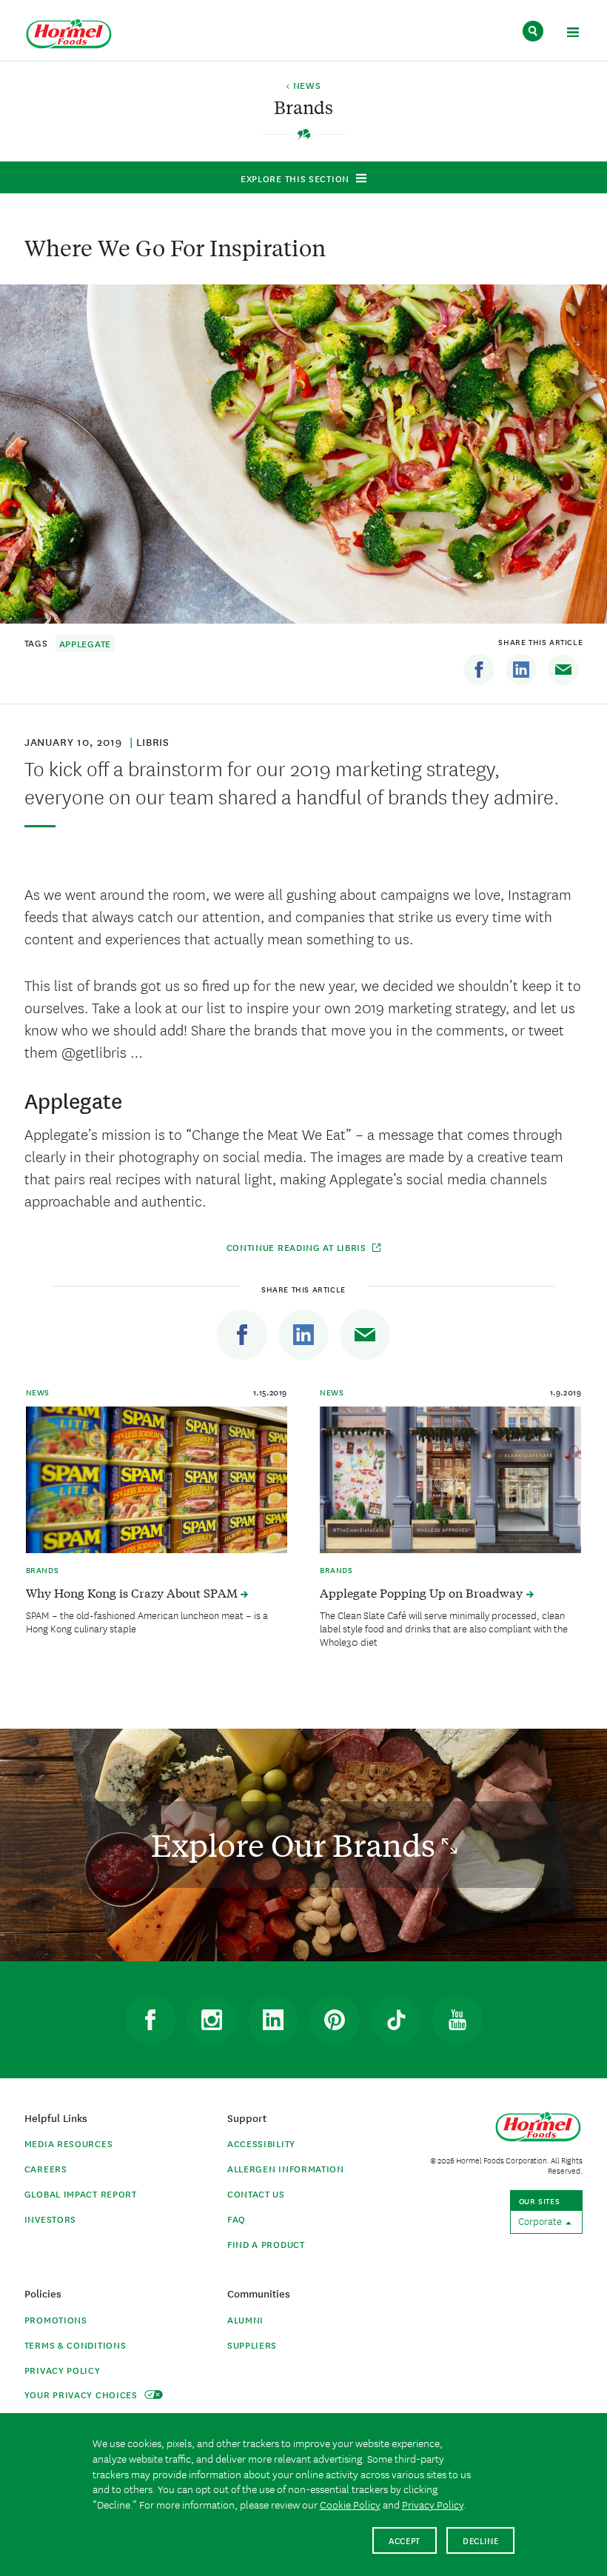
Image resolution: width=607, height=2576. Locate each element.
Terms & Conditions (76, 2345)
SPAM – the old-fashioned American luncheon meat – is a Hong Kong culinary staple (147, 1621)
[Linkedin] (521, 670)
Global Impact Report (81, 2193)
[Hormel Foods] (69, 34)
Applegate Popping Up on (423, 1592)
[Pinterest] (335, 2020)
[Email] (563, 670)
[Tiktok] (396, 2020)
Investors (50, 2219)
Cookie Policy (350, 2504)
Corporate (541, 2220)
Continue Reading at (296, 1247)
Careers (46, 2168)
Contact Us (256, 2193)
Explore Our (296, 1845)
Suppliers (252, 2345)
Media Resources (69, 2143)
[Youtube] (457, 2020)
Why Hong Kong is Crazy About (133, 1592)
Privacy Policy (63, 2370)
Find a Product (266, 2244)
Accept (405, 2540)
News (38, 1392)
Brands (43, 1569)
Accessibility (261, 2143)
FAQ (237, 2219)
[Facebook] (479, 670)
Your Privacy (83, 2394)
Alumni (245, 2319)
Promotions (56, 2319)
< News (303, 86)
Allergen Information (286, 2168)
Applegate (85, 643)
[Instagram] (212, 2020)
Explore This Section (295, 178)
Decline (481, 2540)
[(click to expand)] (573, 34)
